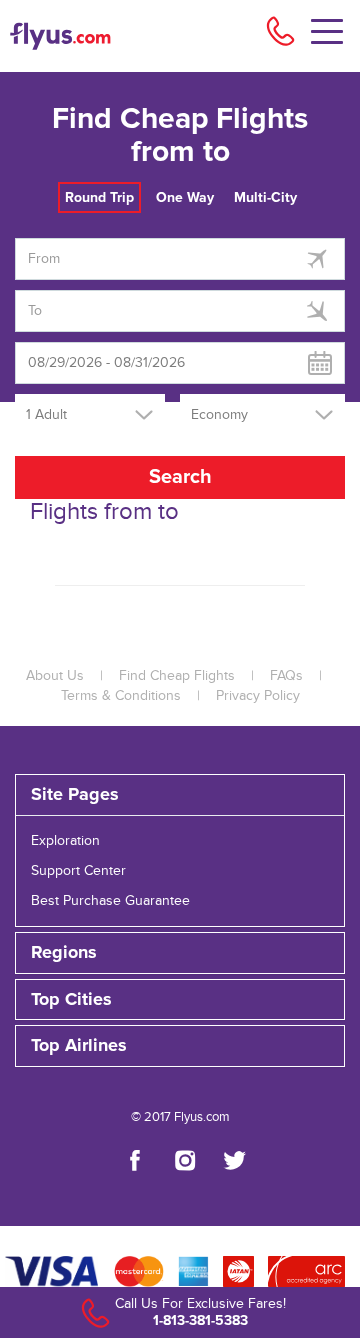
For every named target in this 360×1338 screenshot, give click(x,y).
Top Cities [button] (71, 1000)
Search (180, 477)
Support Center (78, 871)
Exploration (65, 841)
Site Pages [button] (75, 795)
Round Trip (99, 197)
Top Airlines (79, 1046)
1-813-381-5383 (200, 1320)
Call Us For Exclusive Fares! (200, 1304)
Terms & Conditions (121, 696)
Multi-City (265, 197)
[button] (180, 1046)
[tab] (180, 795)
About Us (55, 676)
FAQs (286, 676)
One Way (185, 197)
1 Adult (46, 415)
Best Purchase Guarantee (110, 901)
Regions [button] (64, 953)
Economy (219, 415)
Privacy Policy (258, 696)
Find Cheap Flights (177, 676)
